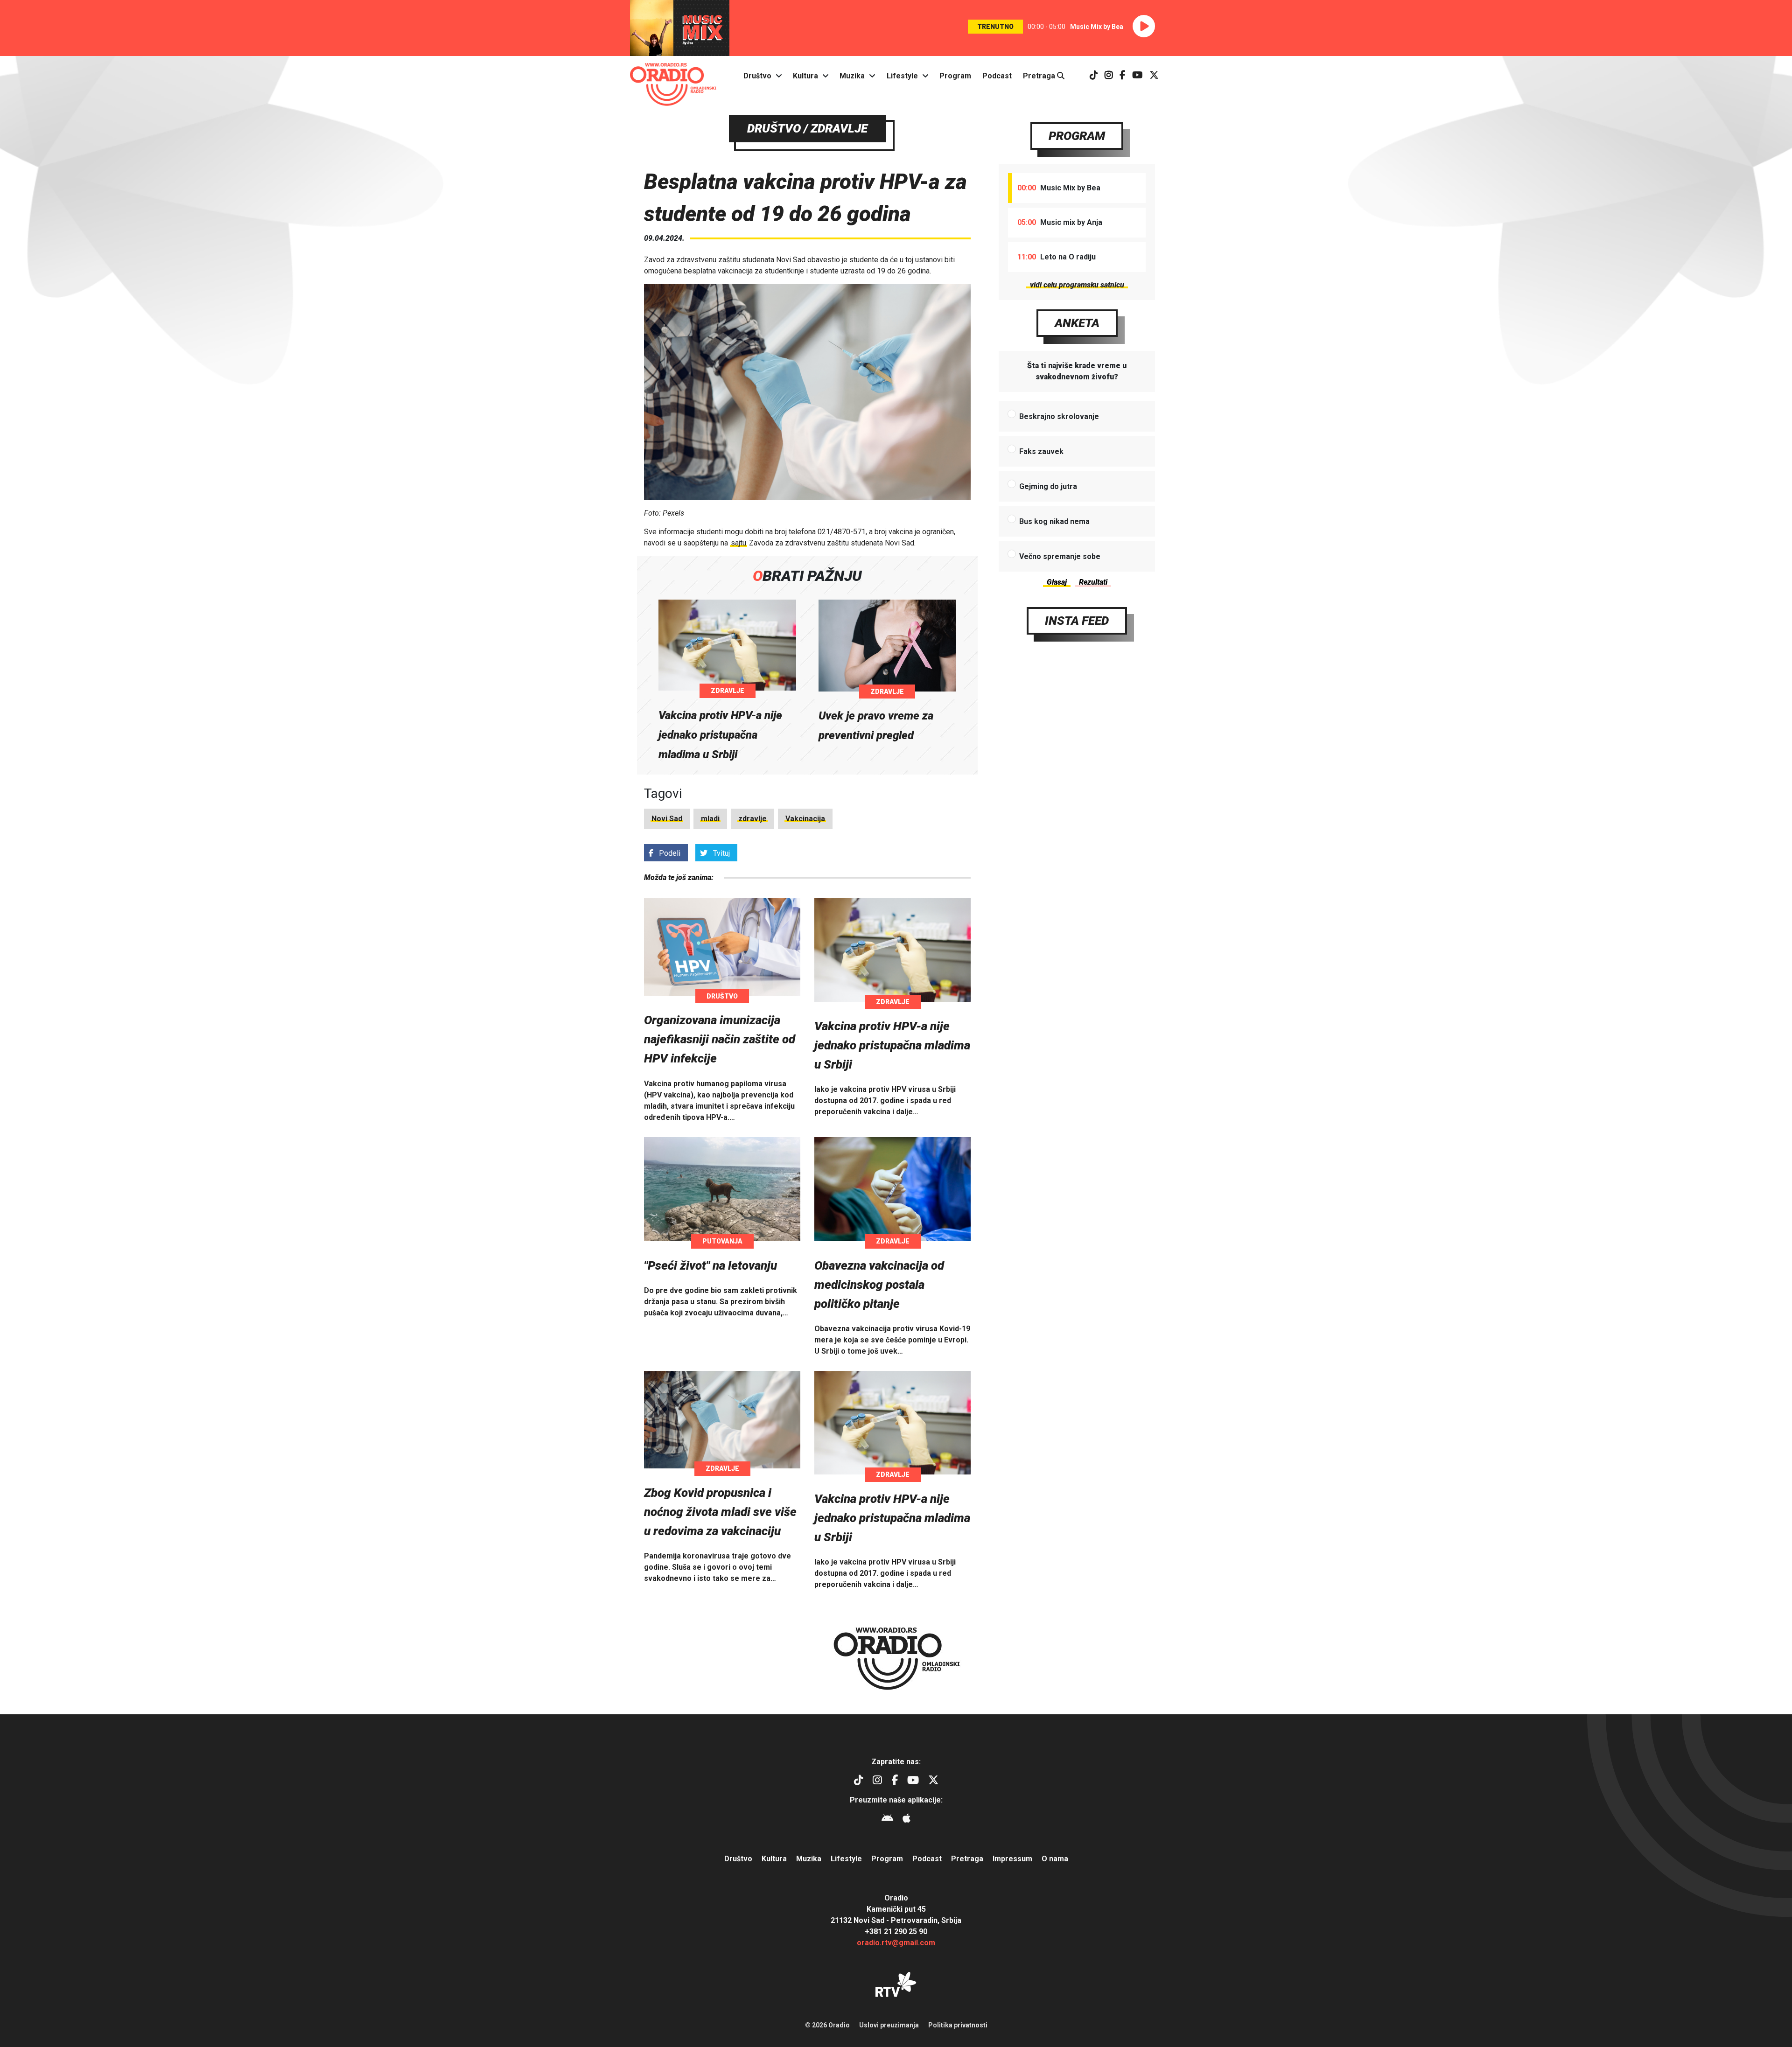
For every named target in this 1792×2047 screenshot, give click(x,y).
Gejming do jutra (1048, 486)
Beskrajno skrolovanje (1059, 416)
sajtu (738, 543)
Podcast (997, 76)
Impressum (1012, 1859)
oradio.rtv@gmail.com (896, 1943)
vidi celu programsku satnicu (1077, 285)
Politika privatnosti (958, 2025)
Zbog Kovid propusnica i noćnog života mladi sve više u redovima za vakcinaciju (720, 1512)
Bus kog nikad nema (1054, 521)
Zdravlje (728, 691)
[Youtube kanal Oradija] (1137, 76)
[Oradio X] (1154, 76)
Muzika (852, 76)
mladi (710, 819)
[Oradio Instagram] (1109, 76)
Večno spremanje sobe (1060, 556)
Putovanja (722, 1241)
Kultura (805, 76)
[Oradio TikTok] (1094, 76)
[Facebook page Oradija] (1123, 76)
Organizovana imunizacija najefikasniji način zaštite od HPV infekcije (720, 1039)
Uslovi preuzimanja (889, 2025)
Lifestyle (902, 76)
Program (955, 76)
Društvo (757, 76)
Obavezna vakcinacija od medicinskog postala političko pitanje (879, 1285)
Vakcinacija (805, 819)
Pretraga (1040, 76)
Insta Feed (1077, 621)
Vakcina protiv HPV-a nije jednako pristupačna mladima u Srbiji (720, 735)
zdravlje (752, 819)
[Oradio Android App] (887, 1820)
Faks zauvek (1041, 451)
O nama (1055, 1859)
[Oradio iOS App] (906, 1820)
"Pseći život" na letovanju (710, 1265)
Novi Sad (667, 819)
